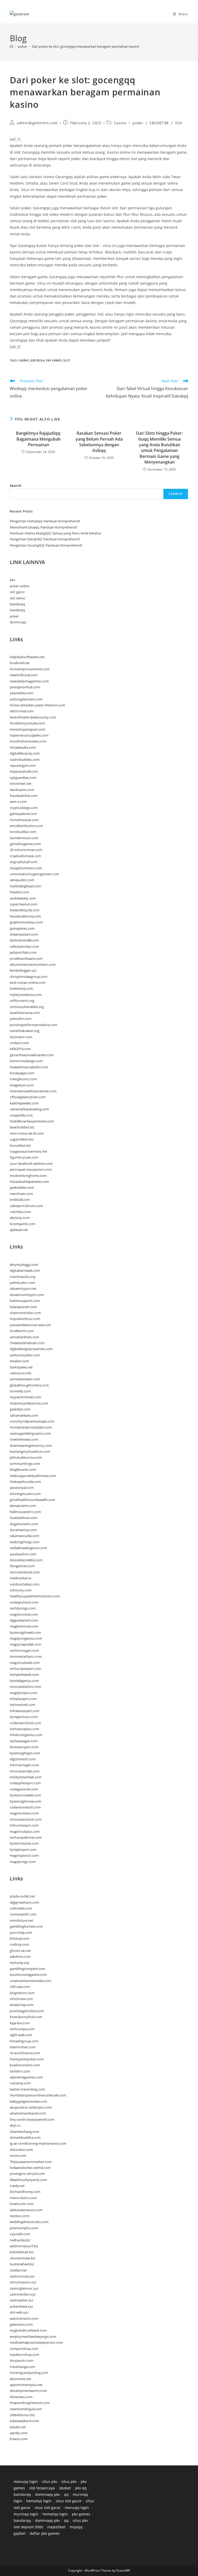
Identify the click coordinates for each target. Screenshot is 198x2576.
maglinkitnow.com (24, 1626)
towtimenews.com (24, 1439)
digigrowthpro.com (24, 1902)
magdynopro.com (24, 1693)
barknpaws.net (21, 1367)
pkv (13, 580)
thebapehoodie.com (25, 1482)
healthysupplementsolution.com (35, 1596)
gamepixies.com (22, 928)
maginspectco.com (24, 1855)
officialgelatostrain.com (28, 1097)
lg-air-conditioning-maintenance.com (38, 2143)
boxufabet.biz (20, 1145)
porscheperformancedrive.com (34, 1025)
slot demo (18, 598)
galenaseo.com (21, 2324)
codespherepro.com (25, 1783)
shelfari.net (18, 2270)
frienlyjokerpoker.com (27, 2059)
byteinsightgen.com (25, 1753)
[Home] (11, 46)
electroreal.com (22, 711)
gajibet (20, 2533)
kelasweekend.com (24, 2421)
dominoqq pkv (47, 2494)
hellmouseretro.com (25, 1512)
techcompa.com (22, 2029)
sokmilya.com (20, 1212)
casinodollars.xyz (23, 2294)
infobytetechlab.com (26, 1777)
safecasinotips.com (24, 946)
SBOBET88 (159, 123)
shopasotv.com (22, 2360)
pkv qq (81, 2488)
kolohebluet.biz (22, 2252)
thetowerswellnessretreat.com (33, 1091)
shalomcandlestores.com (29, 1403)
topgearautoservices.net (28, 1151)
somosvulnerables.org (27, 1007)
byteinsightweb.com (25, 1632)
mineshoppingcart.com (28, 729)
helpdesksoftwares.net (27, 657)
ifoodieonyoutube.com (27, 723)
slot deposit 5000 (28, 2527)
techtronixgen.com (24, 1650)
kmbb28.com (20, 1200)
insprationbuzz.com (25, 1319)
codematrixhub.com (25, 1723)
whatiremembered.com (28, 2113)
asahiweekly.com (23, 898)
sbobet (65, 2488)
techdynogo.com (23, 1608)
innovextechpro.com (26, 1656)
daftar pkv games (45, 2533)
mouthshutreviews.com (28, 741)
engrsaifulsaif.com (24, 862)
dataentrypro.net (23, 1289)
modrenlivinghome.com (28, 1176)
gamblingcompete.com (27, 1969)
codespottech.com (24, 1602)
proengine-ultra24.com (27, 2174)
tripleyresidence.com (26, 995)
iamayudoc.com (22, 880)
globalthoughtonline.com (29, 1385)
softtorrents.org (22, 1001)
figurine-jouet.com (24, 1157)
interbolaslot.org (23, 1277)
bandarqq (17, 604)
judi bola (37, 360)
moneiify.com (20, 1391)
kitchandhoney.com (25, 2192)
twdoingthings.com (25, 1542)
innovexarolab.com (25, 1771)
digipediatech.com (24, 1620)
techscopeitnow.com (26, 1837)
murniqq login (26, 2514)
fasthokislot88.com (24, 940)
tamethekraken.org (25, 1031)
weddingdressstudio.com (29, 2222)
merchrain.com (21, 1194)
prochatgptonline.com (27, 2011)
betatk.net (18, 2427)
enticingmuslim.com (25, 1494)
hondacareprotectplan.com (31, 1427)
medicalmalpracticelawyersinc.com (36, 2342)
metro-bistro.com (23, 2198)
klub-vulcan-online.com (28, 982)
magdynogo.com (23, 1862)
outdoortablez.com (25, 1584)
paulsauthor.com (23, 1554)
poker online (19, 586)
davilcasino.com (22, 790)
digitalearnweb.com (25, 1270)
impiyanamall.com (24, 771)
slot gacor (17, 592)
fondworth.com (22, 1331)
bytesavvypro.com (24, 1747)
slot (67, 360)
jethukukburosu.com (26, 1457)
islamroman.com (23, 2047)
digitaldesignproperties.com (31, 1349)
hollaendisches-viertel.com (30, 2168)
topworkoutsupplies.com (29, 735)
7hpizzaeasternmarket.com (31, 2162)
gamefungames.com (25, 844)
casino (24, 360)
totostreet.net (21, 783)
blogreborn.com (22, 1993)
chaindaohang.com (24, 2132)
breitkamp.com (22, 988)
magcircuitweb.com (25, 1663)
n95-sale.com (20, 1987)
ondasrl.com (19, 1043)
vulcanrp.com (20, 2083)
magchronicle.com (24, 1614)
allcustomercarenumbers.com (33, 964)
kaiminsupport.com (25, 1301)
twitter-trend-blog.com (27, 2089)
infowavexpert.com (25, 1711)
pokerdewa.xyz (21, 2306)
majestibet (56, 2527)
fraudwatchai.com (24, 796)
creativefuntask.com (25, 856)
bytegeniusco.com (24, 1717)
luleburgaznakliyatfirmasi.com (33, 1476)
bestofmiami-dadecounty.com (33, 717)
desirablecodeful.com (26, 1560)
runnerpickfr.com (23, 1914)
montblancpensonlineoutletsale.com (38, 2095)
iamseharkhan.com (24, 1337)
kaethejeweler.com (24, 1103)
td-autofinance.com (25, 2053)
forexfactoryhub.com (26, 2017)
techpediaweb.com (24, 1674)
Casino (120, 123)
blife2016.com (20, 1049)
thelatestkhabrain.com (27, 1343)
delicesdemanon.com (26, 2210)
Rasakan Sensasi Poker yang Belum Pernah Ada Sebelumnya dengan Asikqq (99, 442)
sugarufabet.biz (22, 1139)
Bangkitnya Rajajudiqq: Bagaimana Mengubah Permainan (38, 439)
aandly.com (19, 2433)
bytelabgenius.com (24, 1681)
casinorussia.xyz (22, 2276)
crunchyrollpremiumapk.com (32, 1421)
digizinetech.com (23, 1759)
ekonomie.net (20, 2379)
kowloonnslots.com (25, 2065)
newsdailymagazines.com (29, 681)
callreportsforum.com (26, 1206)
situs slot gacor (69, 2501)
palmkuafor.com (22, 1283)
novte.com (18, 2156)
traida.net (17, 2186)
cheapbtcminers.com (26, 868)
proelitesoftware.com (26, 959)
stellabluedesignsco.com (28, 1548)
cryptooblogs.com (24, 808)
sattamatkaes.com (24, 1415)
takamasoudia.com (24, 1536)
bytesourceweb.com (25, 1795)
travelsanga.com (22, 2367)
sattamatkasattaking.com (29, 1109)
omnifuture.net (22, 1920)
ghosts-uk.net (20, 1951)
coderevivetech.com (25, 1807)
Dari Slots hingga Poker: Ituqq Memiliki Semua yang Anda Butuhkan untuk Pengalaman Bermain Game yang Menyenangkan (159, 448)
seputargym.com (23, 765)
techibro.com (20, 2071)
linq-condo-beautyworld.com (32, 2119)
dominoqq (18, 622)
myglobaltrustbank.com (28, 2330)
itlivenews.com (21, 2397)
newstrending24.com (26, 2409)
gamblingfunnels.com (26, 1926)
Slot (179, 123)
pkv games (54, 360)
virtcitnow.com (21, 1999)
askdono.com (20, 1956)
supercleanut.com (24, 904)
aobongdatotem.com (26, 699)
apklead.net (19, 1230)
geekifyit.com (20, 1409)
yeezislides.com (22, 693)
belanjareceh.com (23, 1307)
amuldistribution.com (26, 826)
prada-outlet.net (22, 1896)
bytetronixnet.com (24, 1843)
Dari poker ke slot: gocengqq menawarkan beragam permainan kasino (86, 46)
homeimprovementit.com (30, 669)
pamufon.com (21, 1019)
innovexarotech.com (26, 1819)
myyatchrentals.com (26, 1397)
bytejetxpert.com (23, 1850)
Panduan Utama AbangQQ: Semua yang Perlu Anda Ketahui (55, 533)
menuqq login (26, 2482)
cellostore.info (21, 1373)
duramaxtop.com (23, 1530)
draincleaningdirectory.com (31, 1446)
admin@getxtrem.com (37, 123)
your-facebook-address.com (31, 1163)
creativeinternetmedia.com (31, 1981)
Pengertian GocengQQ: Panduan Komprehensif (46, 545)
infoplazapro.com (23, 1699)
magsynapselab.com (26, 1644)
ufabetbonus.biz (22, 2415)
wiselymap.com (22, 2005)
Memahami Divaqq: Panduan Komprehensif (43, 527)
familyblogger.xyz (23, 970)
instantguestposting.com (29, 2373)
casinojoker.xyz (22, 2300)
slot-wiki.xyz (19, 2312)
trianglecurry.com (23, 1079)
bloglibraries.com (23, 1469)
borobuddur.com (23, 832)
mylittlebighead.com (26, 886)
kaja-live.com (20, 2023)
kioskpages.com (22, 1073)
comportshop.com (24, 2349)
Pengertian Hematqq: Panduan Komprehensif (45, 521)
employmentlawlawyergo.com (33, 2336)
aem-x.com (18, 802)
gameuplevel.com (23, 814)
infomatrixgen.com (24, 1765)
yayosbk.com (20, 2234)
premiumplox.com (24, 2228)
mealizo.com (19, 1361)
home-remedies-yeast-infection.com (38, 705)
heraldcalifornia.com (25, 916)
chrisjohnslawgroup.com (29, 977)
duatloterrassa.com (25, 1013)
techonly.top (20, 1963)
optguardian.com (23, 778)
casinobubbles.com (25, 759)
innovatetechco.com (26, 1687)
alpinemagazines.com (26, 2077)
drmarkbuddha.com (25, 2137)
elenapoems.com (23, 1506)
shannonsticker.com (25, 1313)
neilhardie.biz (20, 2240)
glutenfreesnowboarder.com (32, 1055)
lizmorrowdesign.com (26, 1061)
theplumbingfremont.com (30, 2403)
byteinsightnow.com (26, 1801)
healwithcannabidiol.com (29, 1067)
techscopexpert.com (26, 1669)
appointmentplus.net (26, 2385)
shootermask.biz (23, 2258)
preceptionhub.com (25, 687)
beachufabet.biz (22, 1127)
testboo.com (20, 2216)
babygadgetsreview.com (28, 2101)
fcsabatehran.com (24, 1518)
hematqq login (39, 2501)
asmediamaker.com (25, 1379)
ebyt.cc (15, 2125)
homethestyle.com (24, 820)
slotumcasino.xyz (23, 2282)
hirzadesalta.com (23, 747)
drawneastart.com (24, 934)
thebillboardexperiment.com (32, 1121)
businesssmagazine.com (28, 1975)
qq (66, 2494)
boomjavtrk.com (23, 1224)
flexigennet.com (22, 1566)
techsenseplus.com (24, 1729)
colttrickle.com (21, 1908)
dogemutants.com (24, 1524)
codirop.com (19, 1944)
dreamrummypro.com (27, 1295)
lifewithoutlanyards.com (28, 2180)
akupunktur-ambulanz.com (31, 2107)
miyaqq (76, 2527)
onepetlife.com (21, 1115)
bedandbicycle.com (25, 910)
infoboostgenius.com (26, 1735)
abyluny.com (20, 1218)
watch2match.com (24, 2318)
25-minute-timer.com (26, 850)
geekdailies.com (22, 1187)
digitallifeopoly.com (25, 753)
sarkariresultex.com (25, 1355)
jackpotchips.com (23, 952)
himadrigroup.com (24, 2041)
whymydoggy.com (24, 1265)
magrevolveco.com (24, 1813)
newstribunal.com (24, 675)
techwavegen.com (24, 1741)
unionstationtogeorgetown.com (34, 874)
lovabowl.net (20, 663)
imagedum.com (22, 1085)
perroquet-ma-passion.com (31, 1169)
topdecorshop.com (24, 2355)
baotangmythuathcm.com (30, 1451)
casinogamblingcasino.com (30, 1433)
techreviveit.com (23, 1705)
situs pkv (50, 2482)
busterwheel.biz (22, 2264)
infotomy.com (21, 1590)
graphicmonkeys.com (26, 922)
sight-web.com (21, 2035)
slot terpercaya (42, 2488)
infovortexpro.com (24, 1825)
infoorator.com (21, 2150)
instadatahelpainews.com (29, 1182)
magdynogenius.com (26, 1638)
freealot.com (19, 892)
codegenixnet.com (24, 1789)
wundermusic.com (24, 838)
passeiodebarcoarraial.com (30, 1325)
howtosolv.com (22, 2204)
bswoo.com (19, 2439)
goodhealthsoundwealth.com (32, 1500)
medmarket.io (21, 1578)
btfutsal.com (19, 1938)
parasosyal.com (22, 1488)
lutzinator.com (21, 1037)
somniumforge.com (25, 1464)
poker (138, 123)
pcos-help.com (21, 1933)
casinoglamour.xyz (24, 2288)
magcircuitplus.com (25, 1831)
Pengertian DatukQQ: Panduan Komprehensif (45, 539)
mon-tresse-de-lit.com (27, 1133)
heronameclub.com (25, 1572)
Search (16, 485)
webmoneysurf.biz (24, 2246)
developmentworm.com (28, 2391)
